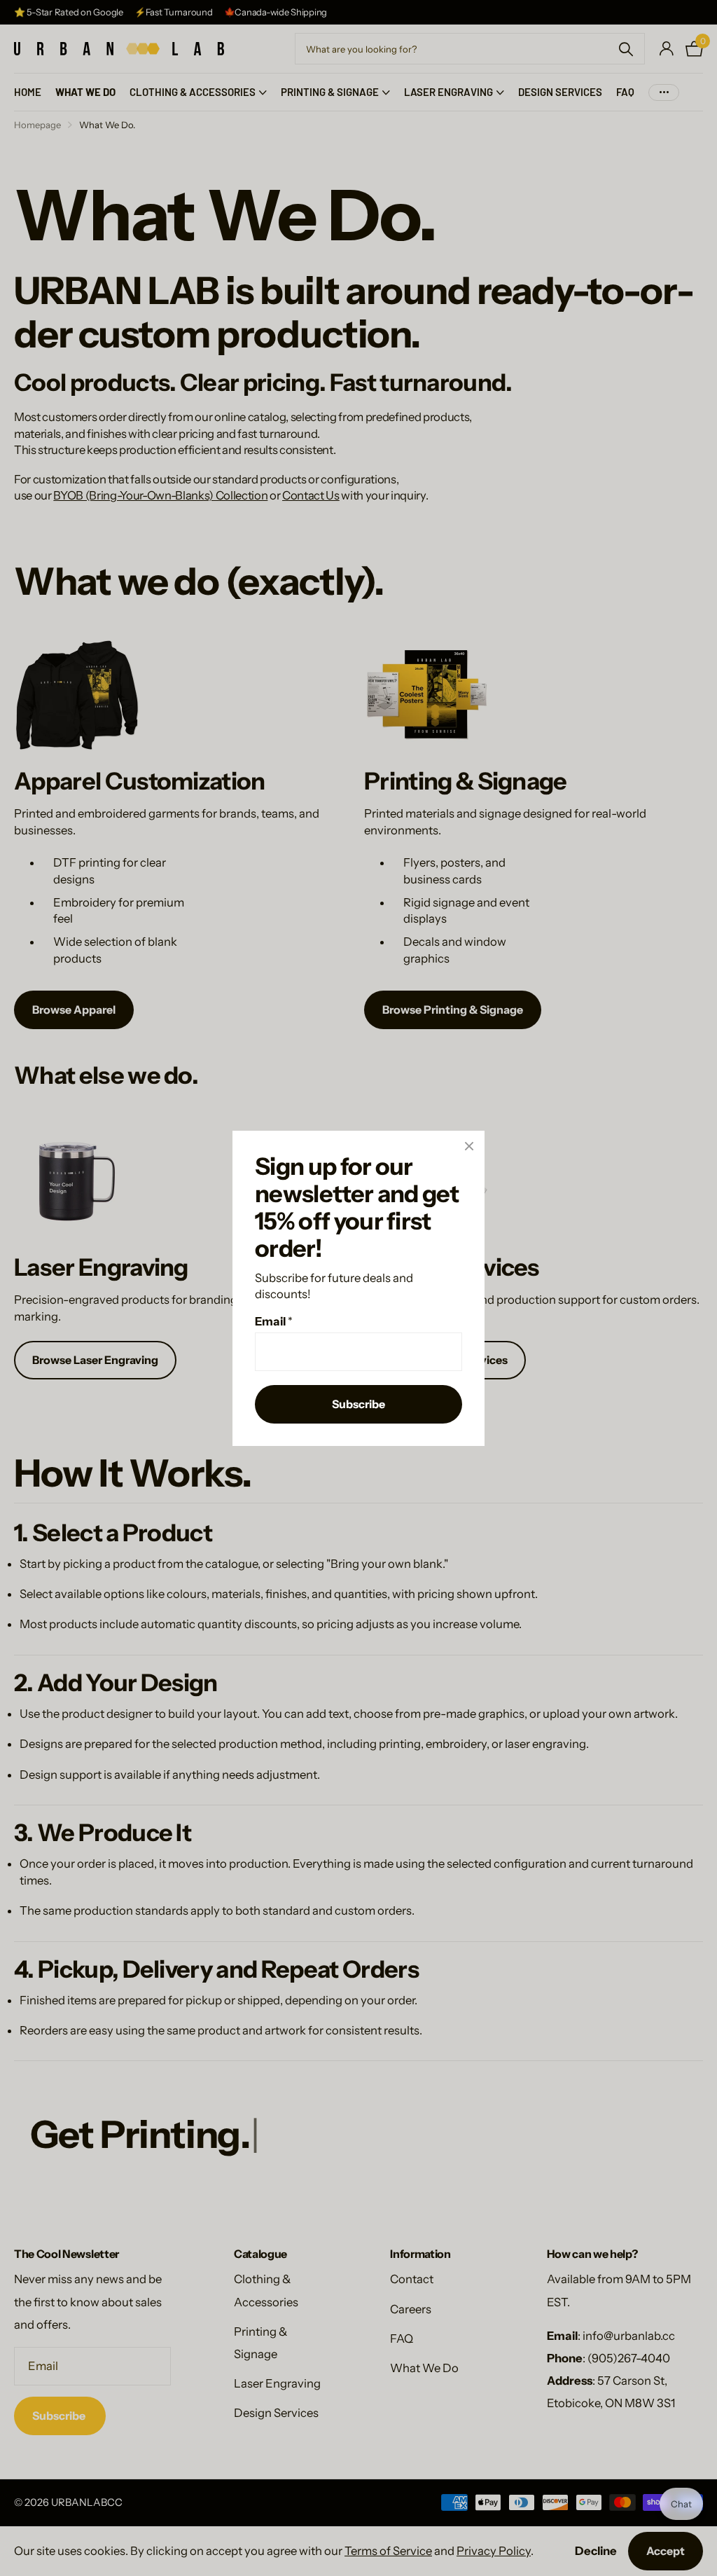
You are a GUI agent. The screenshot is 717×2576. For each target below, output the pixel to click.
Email (274, 1321)
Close (469, 1146)
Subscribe (358, 1404)
